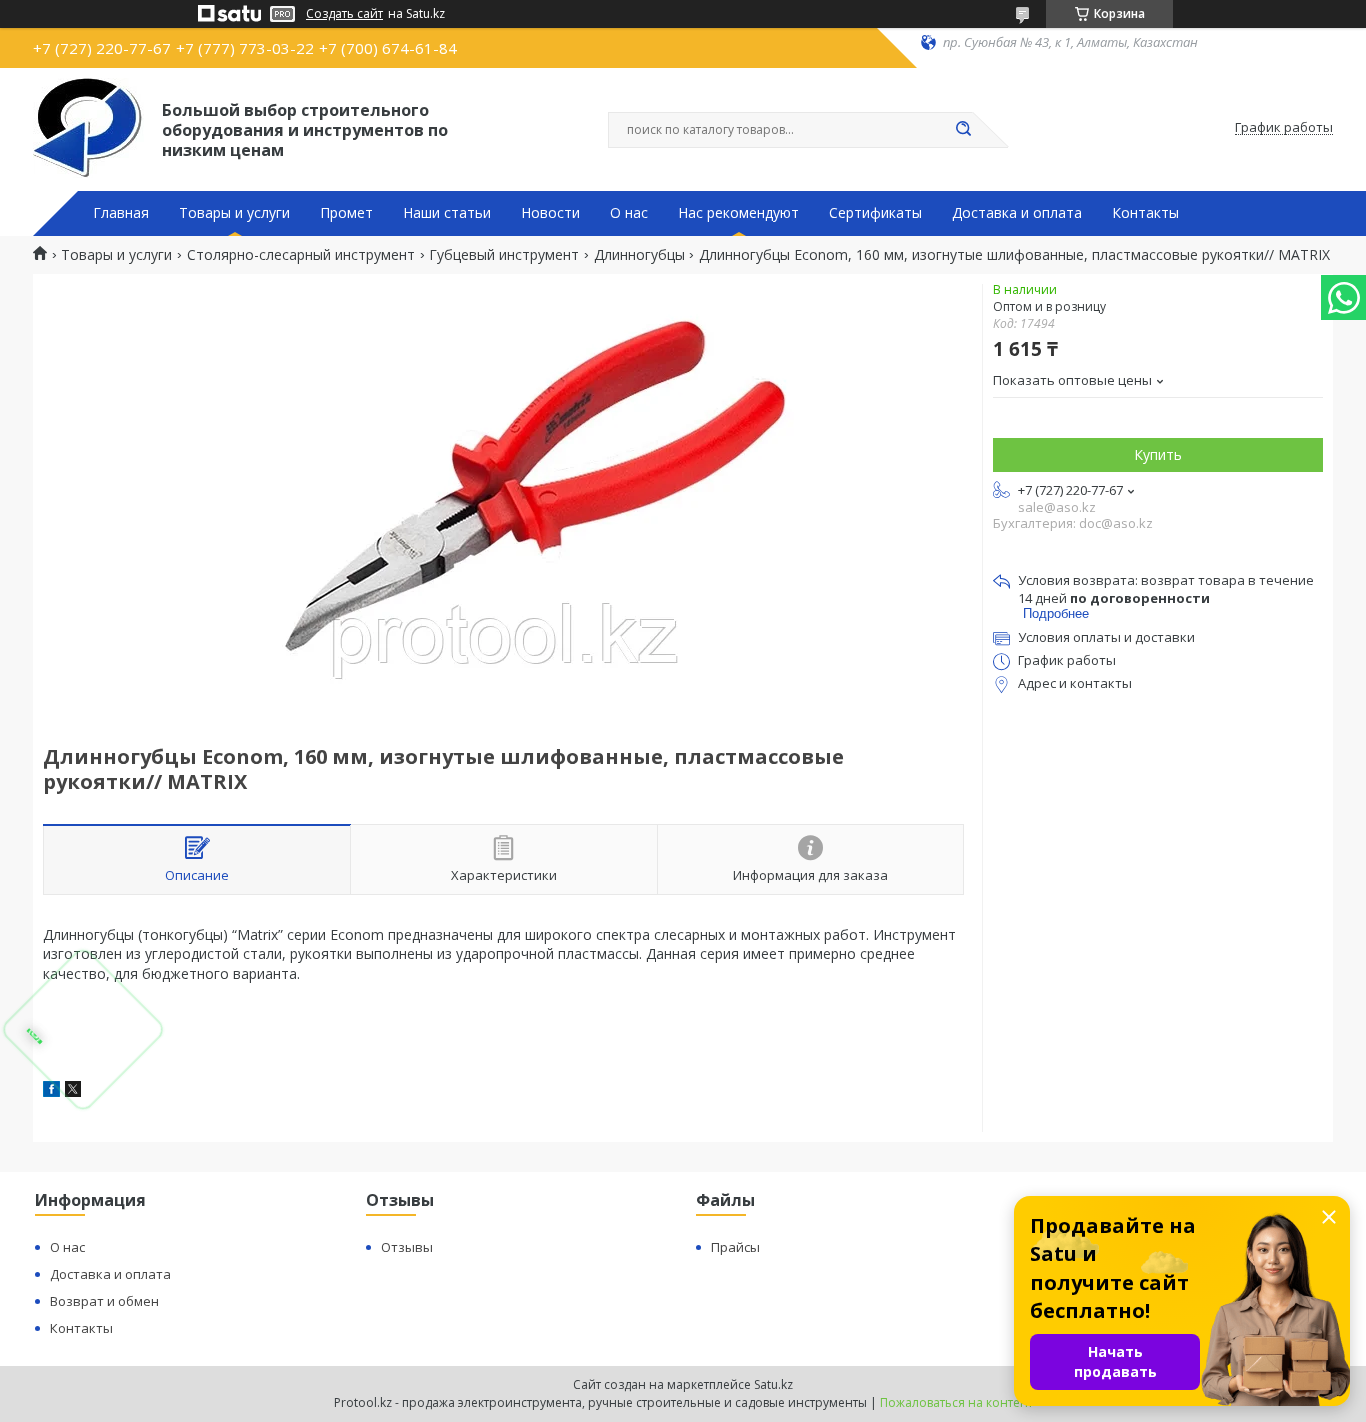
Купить (1158, 454)
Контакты (1145, 213)
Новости (550, 213)
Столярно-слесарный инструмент (301, 255)
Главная (121, 213)
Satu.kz (773, 1384)
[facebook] (51, 1091)
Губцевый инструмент (504, 255)
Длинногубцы (639, 255)
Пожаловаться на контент (956, 1402)
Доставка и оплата (1017, 213)
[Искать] (963, 130)
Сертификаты (875, 213)
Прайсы (735, 1247)
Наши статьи (447, 213)
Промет (346, 213)
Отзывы (407, 1247)
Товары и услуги (234, 213)
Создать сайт (344, 14)
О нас (629, 213)
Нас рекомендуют (738, 213)
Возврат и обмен (104, 1301)
